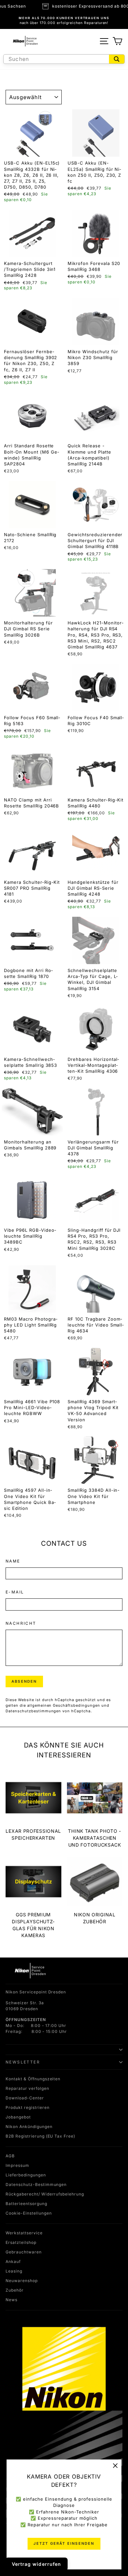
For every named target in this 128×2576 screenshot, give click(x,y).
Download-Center (25, 2098)
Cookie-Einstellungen (29, 2213)
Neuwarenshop (22, 2281)
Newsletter (23, 2062)
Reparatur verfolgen (27, 2088)
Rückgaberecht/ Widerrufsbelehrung (45, 2194)
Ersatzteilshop (21, 2242)
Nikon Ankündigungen (29, 2127)
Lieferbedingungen (26, 2175)
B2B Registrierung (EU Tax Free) (40, 2136)
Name (13, 1561)
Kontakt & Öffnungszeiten (33, 2079)
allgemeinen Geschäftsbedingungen (64, 1705)
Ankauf (13, 2261)
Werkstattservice (24, 2233)
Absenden (24, 1681)
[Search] (117, 59)
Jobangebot (18, 2117)
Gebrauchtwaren (24, 2252)
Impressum (17, 2165)
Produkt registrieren (28, 2107)
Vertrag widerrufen (36, 2564)
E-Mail (15, 1592)
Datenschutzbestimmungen (33, 1711)
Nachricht (21, 1623)
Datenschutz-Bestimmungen (36, 2184)
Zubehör (15, 2290)
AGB (10, 2156)
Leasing (14, 2271)
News (11, 2300)
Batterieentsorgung (26, 2204)
